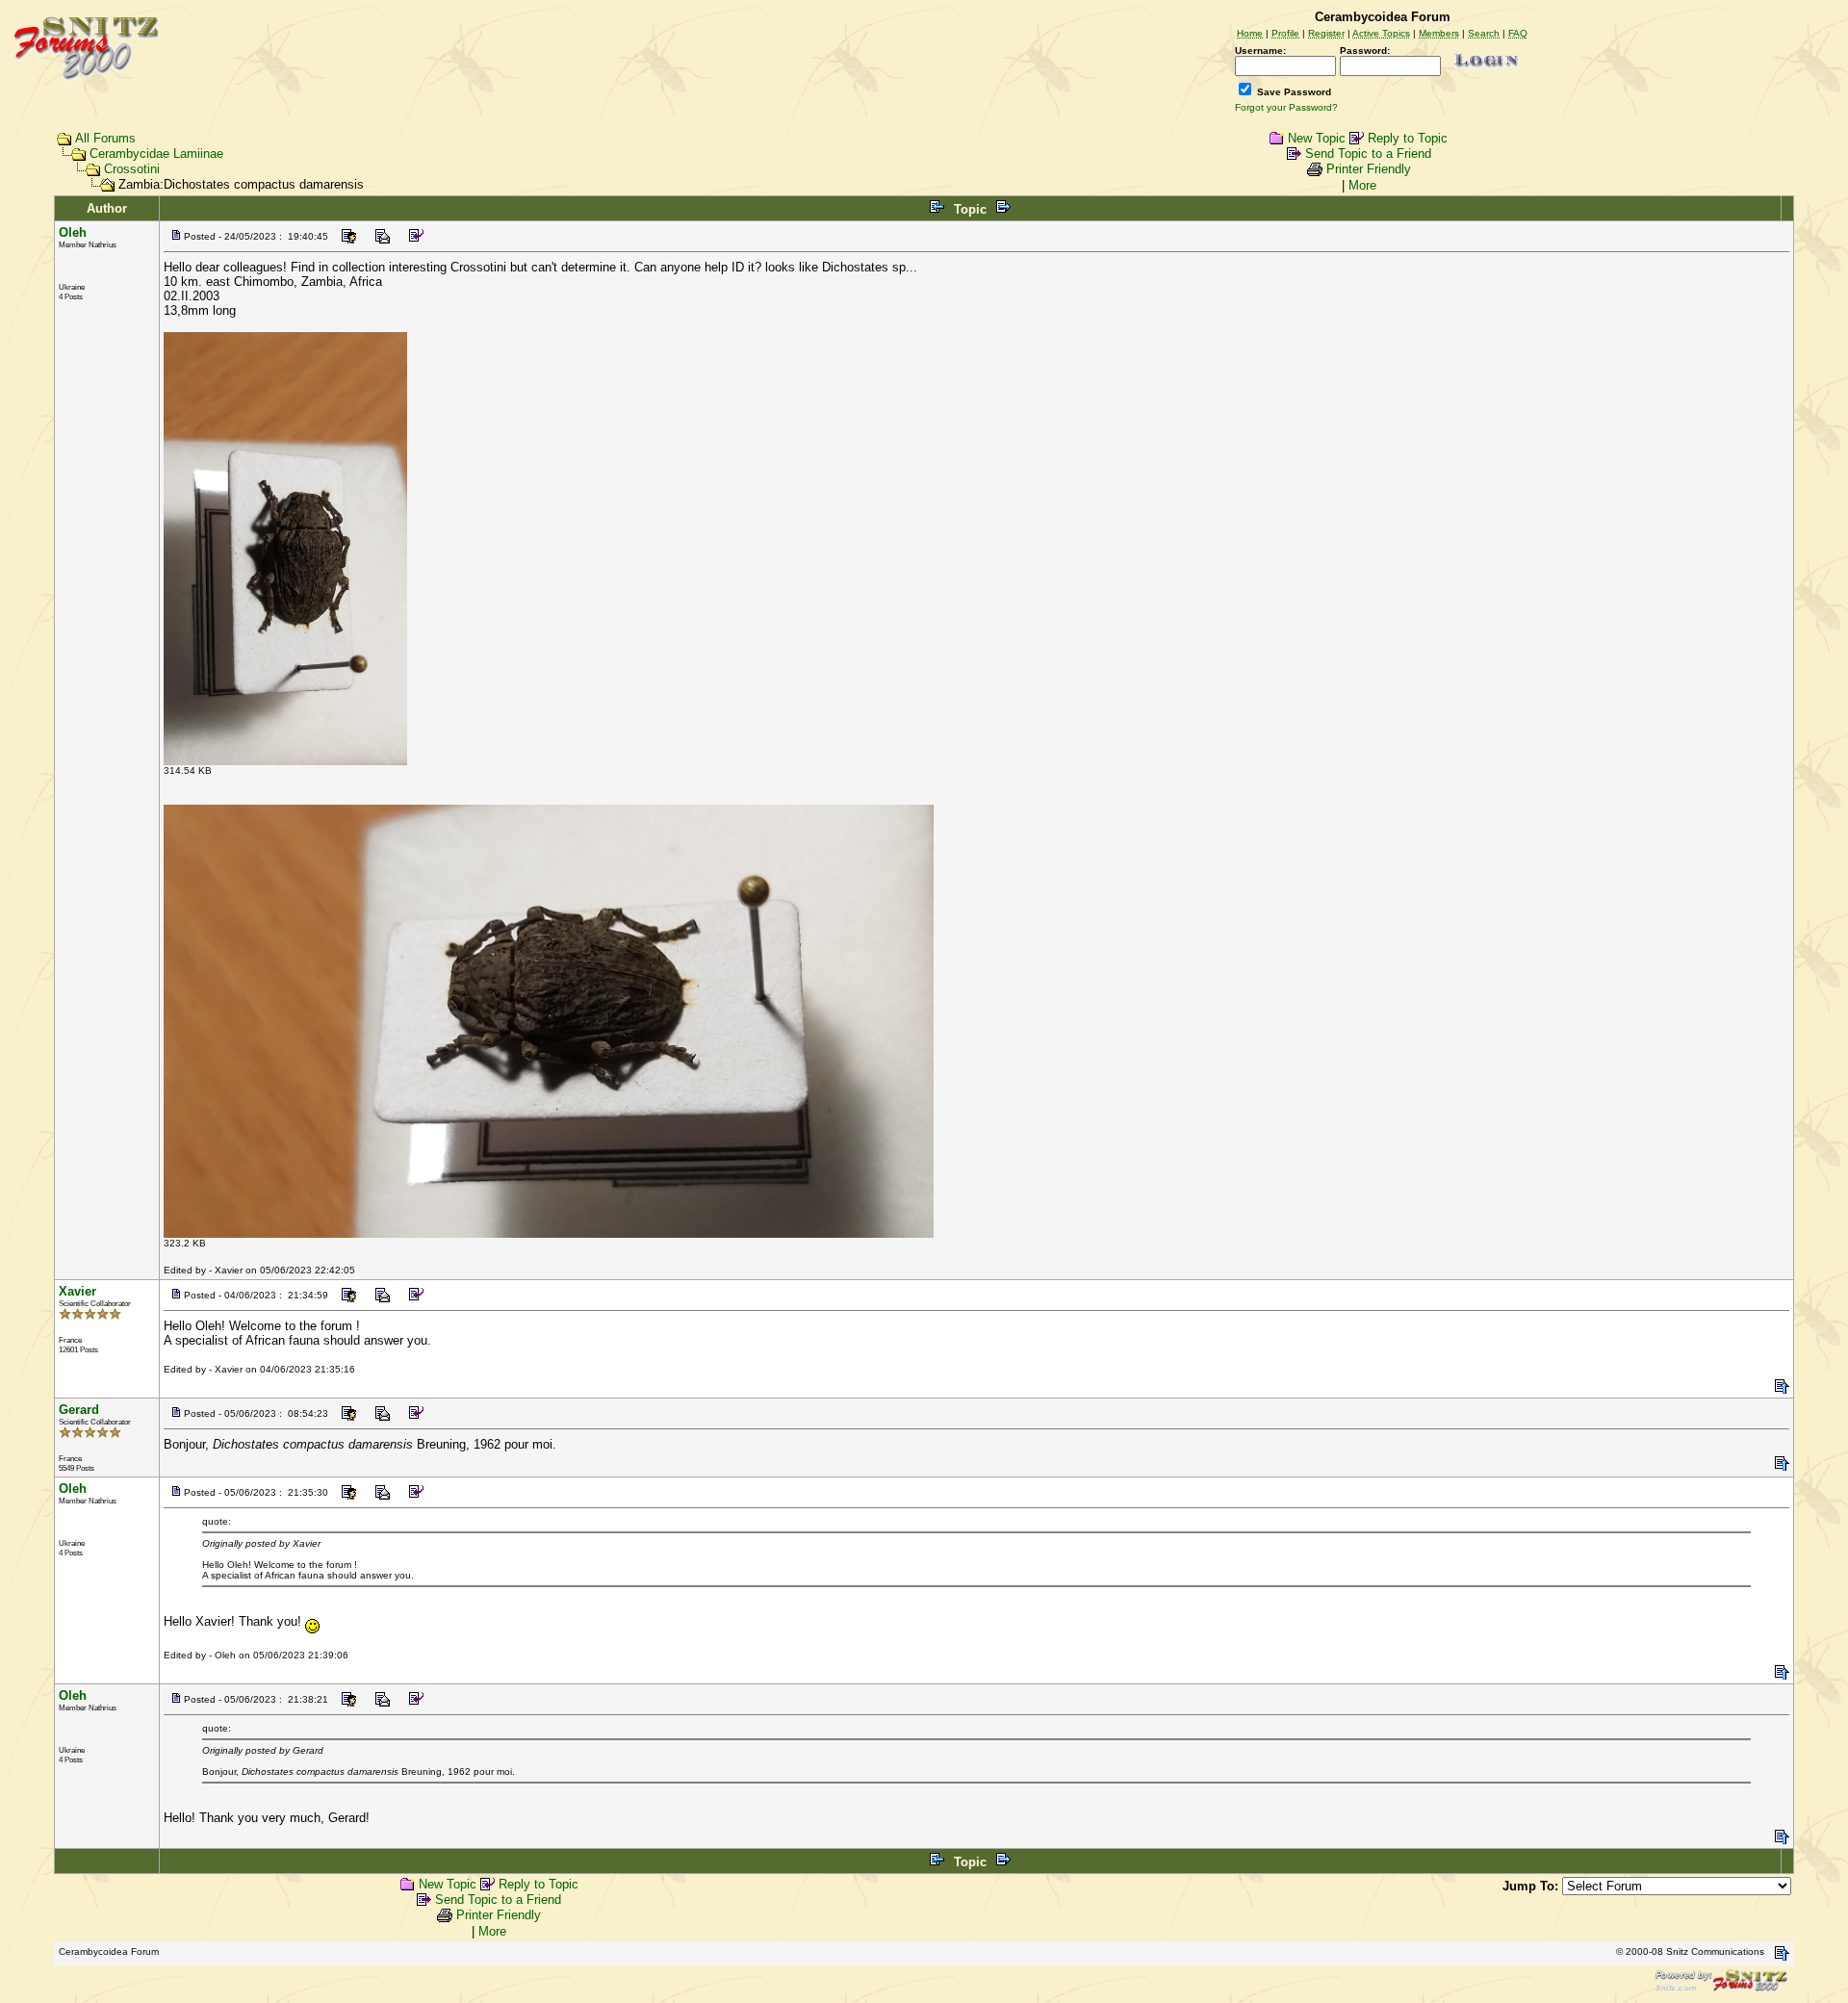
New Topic (1317, 138)
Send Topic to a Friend (1368, 154)
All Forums (105, 138)
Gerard (79, 1410)
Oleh (73, 232)
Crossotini (132, 169)
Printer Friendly (1369, 169)
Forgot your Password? (1286, 107)
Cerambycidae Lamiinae (156, 154)
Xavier (77, 1291)
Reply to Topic (1408, 138)
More (1362, 185)
